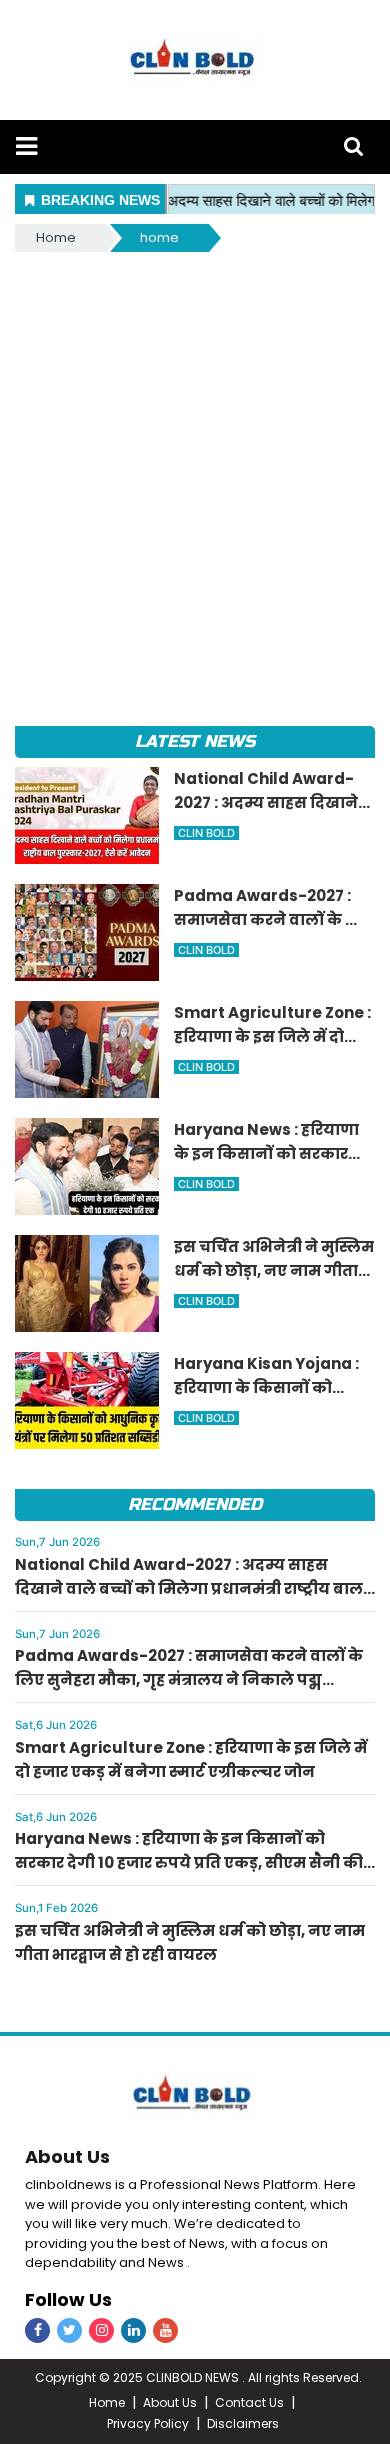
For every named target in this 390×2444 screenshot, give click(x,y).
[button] (26, 146)
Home (56, 237)
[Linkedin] (133, 2330)
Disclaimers (243, 2423)
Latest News (194, 741)
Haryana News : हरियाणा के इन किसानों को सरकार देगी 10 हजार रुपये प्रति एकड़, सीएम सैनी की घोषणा (189, 1862)
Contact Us (249, 2402)
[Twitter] (69, 2330)
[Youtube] (165, 2330)
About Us (67, 2156)
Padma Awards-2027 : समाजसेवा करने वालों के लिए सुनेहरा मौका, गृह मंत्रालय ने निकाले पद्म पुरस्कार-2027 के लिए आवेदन (189, 1679)
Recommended (194, 1504)
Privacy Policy (148, 2423)
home (159, 237)
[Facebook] (37, 2330)
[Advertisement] (195, 461)
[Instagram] (101, 2330)
